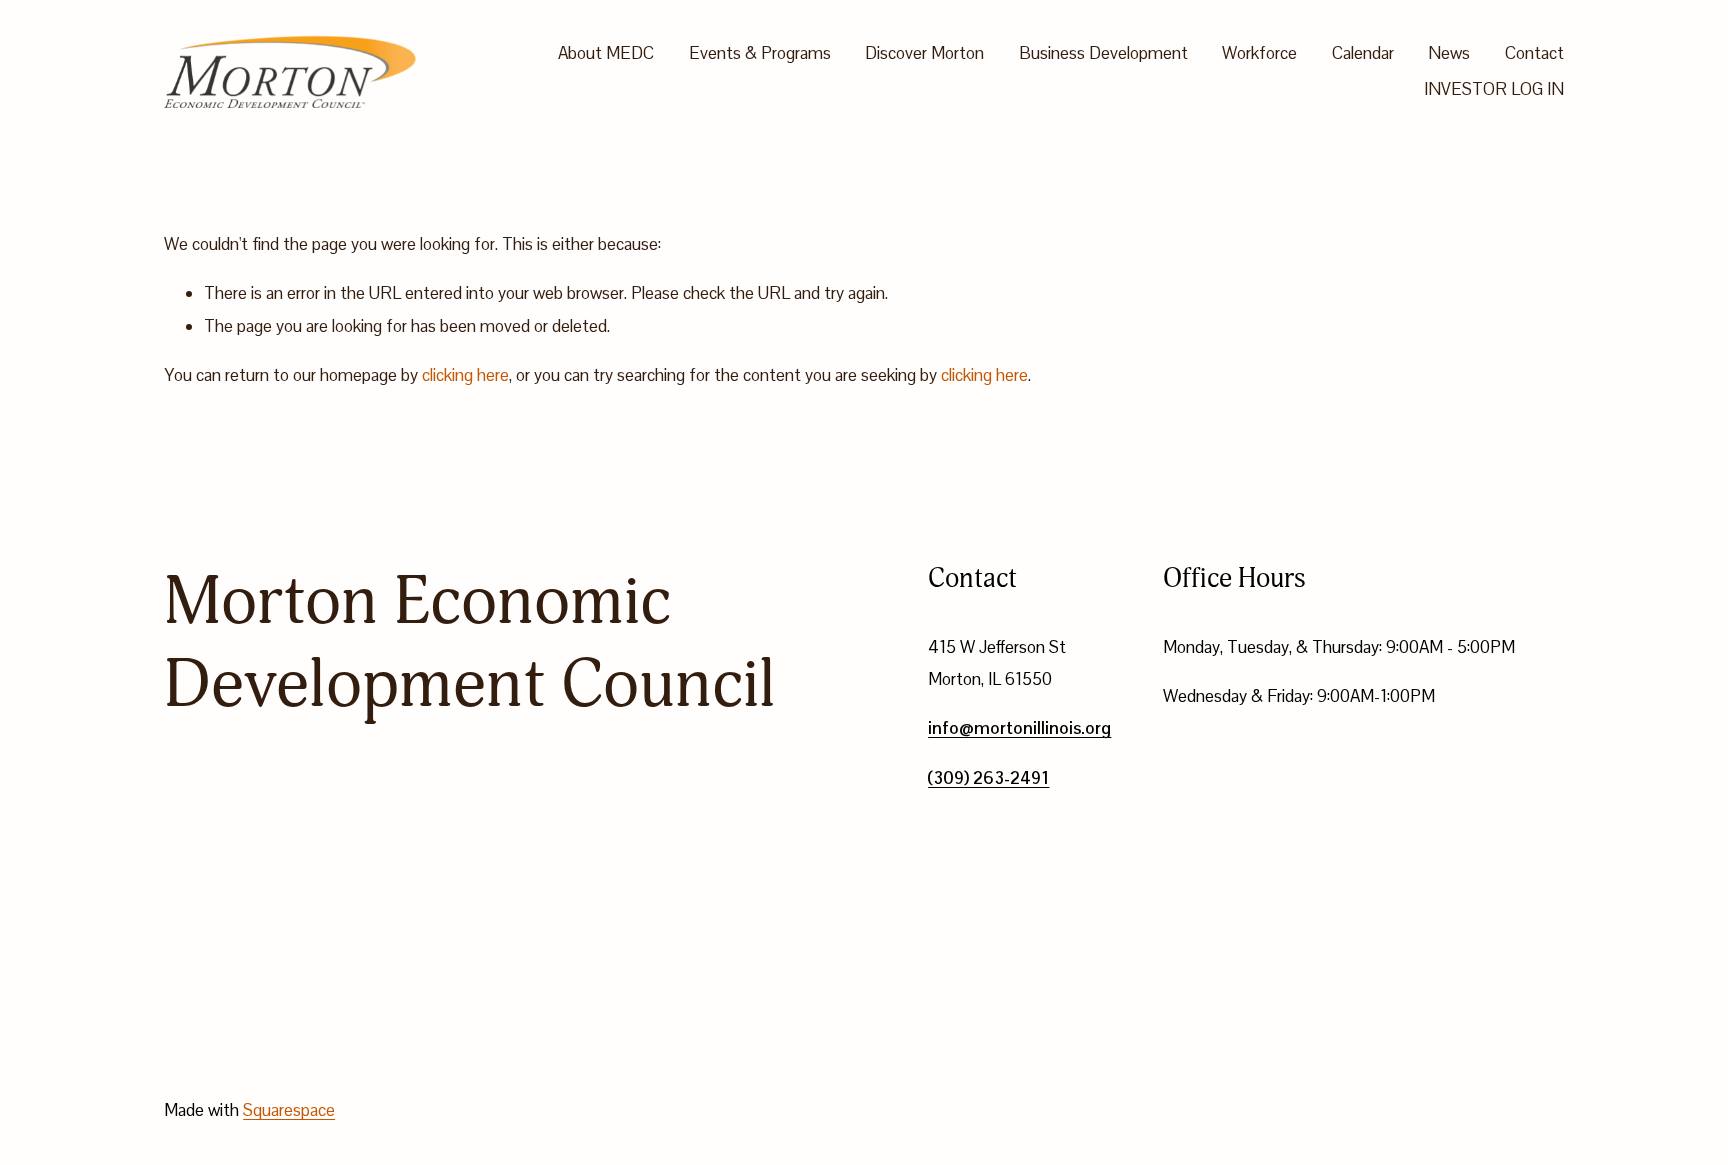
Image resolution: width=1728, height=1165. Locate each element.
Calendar (1363, 53)
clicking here (465, 375)
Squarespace (289, 1110)
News (1449, 53)
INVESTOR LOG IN (1494, 89)
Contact (1534, 53)
